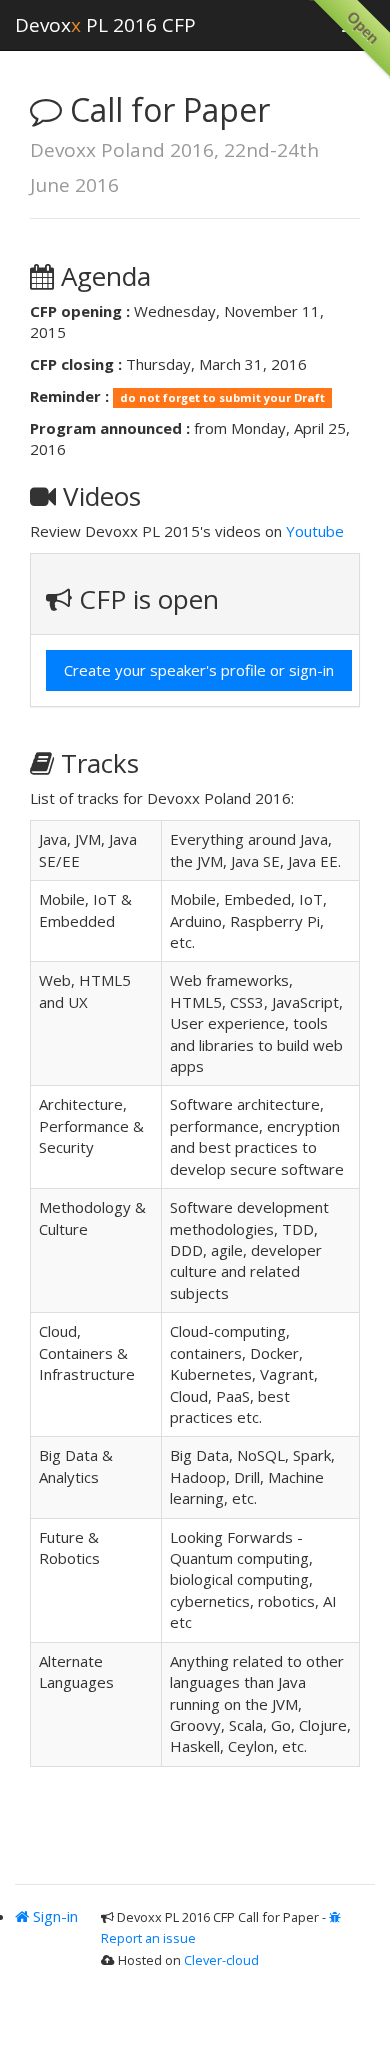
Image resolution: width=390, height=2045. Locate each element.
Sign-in (53, 1916)
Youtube (315, 531)
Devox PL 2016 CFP (105, 25)
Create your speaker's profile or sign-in (199, 670)
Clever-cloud (221, 1960)
